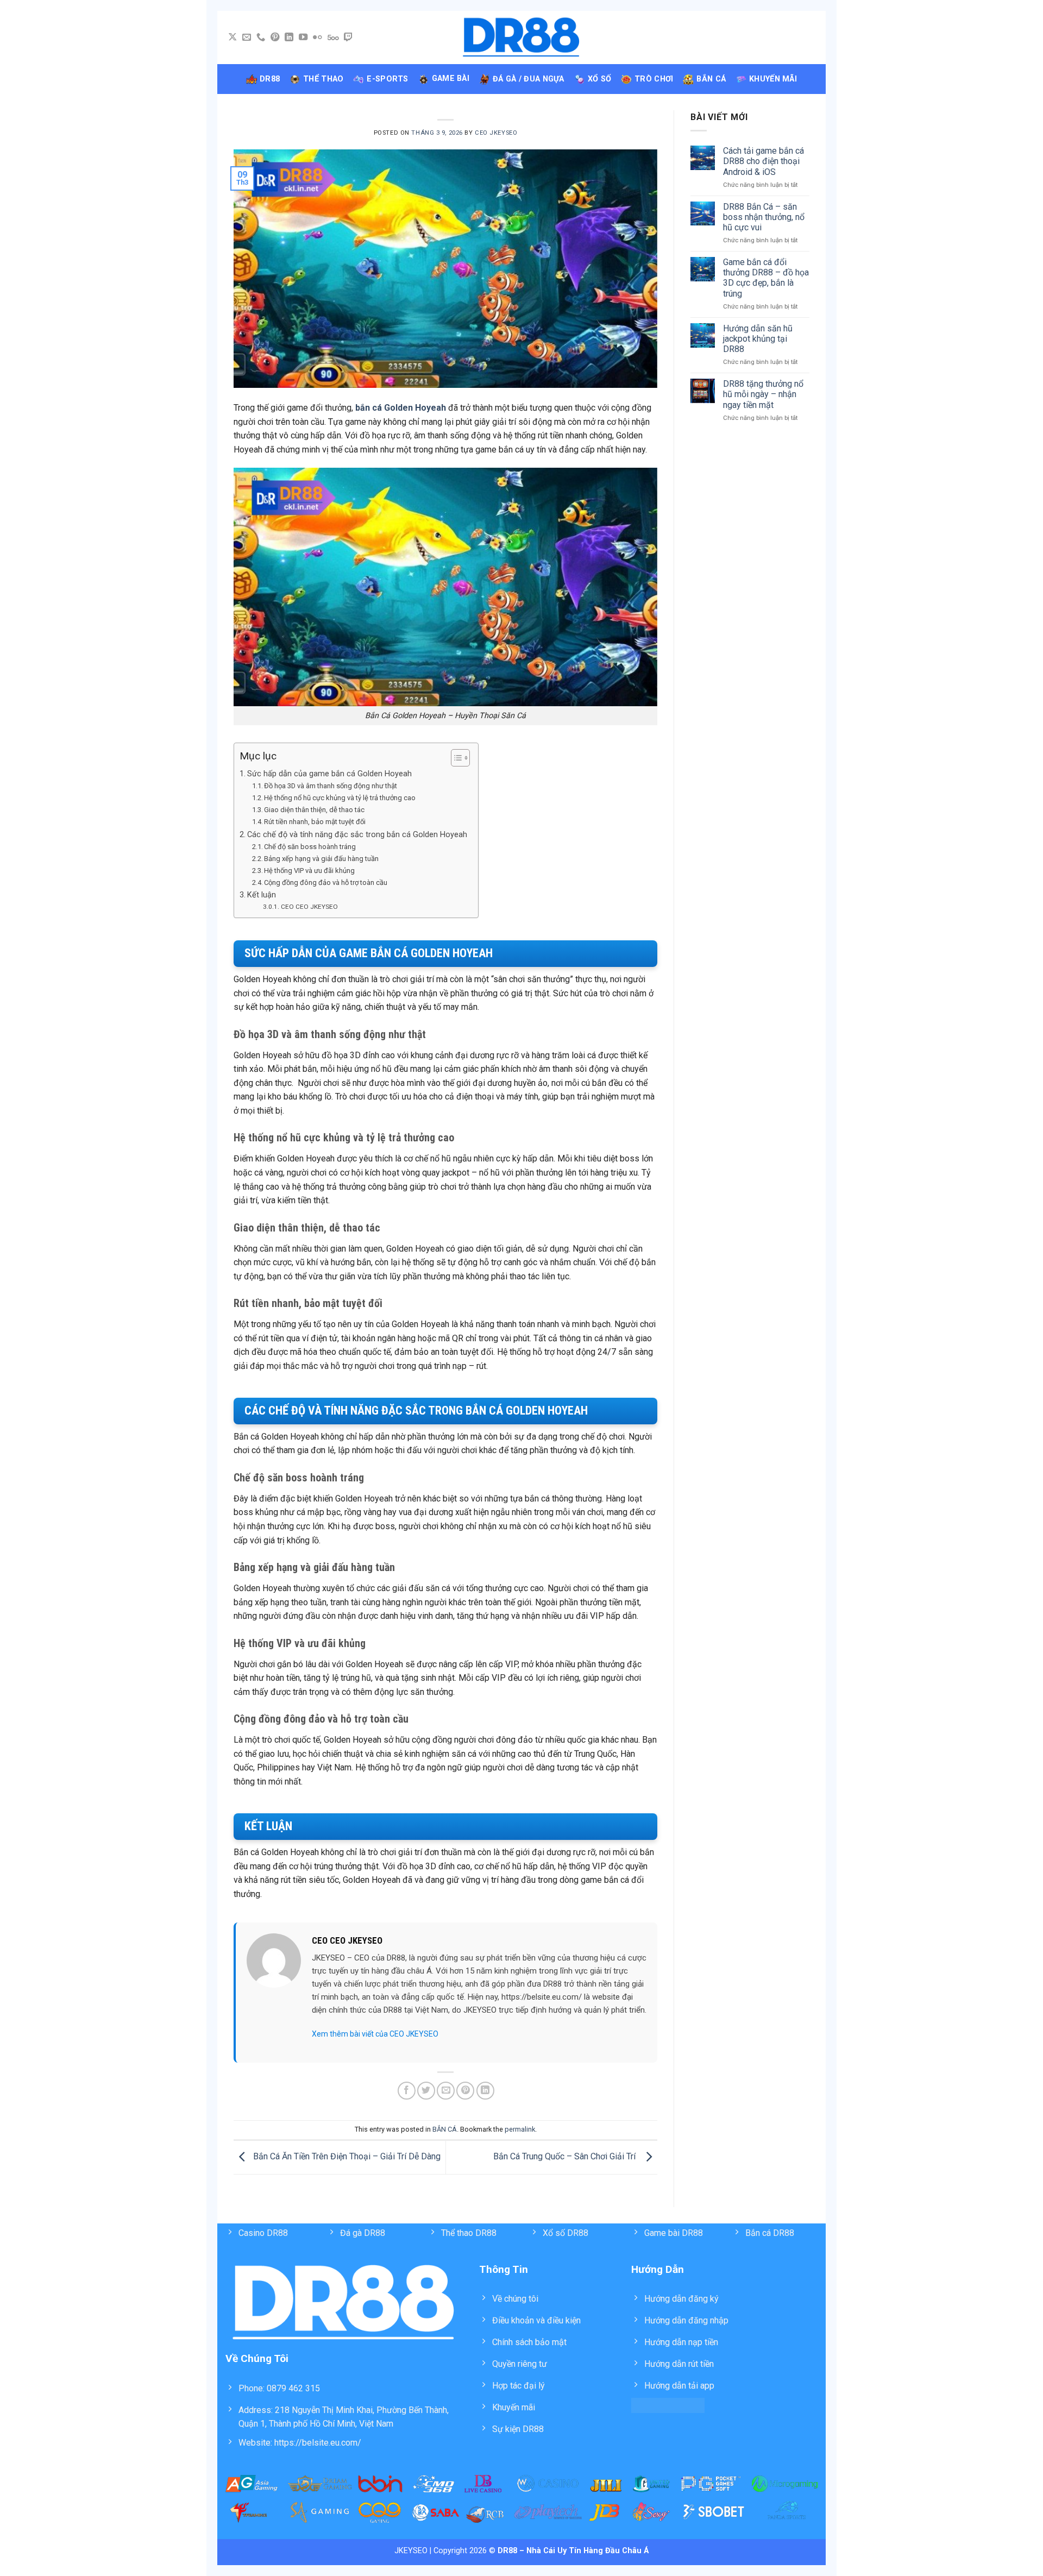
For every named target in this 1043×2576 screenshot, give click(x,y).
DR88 (270, 79)
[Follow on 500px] (333, 37)
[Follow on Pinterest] (275, 37)
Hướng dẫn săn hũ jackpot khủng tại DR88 (758, 339)
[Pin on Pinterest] (465, 2091)
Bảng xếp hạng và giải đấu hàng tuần (321, 859)
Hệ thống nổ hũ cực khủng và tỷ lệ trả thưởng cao (340, 798)
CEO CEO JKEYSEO (309, 907)
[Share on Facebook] (407, 2091)
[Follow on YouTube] (303, 37)
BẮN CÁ (445, 2129)
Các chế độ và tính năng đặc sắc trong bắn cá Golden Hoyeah (357, 835)
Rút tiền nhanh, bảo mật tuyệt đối (315, 822)
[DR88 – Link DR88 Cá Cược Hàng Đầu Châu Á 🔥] (522, 38)
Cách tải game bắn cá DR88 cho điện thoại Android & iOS (764, 161)
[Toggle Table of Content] (455, 758)
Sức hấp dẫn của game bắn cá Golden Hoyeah (329, 774)
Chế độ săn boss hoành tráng (310, 847)
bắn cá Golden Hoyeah (401, 408)
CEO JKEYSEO (496, 133)
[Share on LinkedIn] (485, 2091)
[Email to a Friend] (446, 2091)
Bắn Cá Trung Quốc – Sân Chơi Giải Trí (567, 2157)
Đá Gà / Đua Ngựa (529, 79)
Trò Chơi (654, 79)
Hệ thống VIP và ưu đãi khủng (309, 871)
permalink (520, 2129)
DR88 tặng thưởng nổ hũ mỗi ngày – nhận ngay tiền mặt (763, 394)
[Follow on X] (233, 37)
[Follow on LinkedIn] (289, 37)
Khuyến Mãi (773, 79)
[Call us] (261, 37)
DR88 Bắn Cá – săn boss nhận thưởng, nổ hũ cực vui (764, 217)
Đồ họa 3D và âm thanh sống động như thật (331, 786)
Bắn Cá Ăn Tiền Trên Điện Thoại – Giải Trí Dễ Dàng (346, 2157)
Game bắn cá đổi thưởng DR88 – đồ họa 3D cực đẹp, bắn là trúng (766, 278)
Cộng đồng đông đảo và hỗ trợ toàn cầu (326, 882)
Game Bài (451, 78)
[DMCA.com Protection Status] (668, 2405)
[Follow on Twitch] (348, 37)
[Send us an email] (247, 37)
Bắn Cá (711, 79)
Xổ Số (599, 79)
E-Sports (387, 79)
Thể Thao (323, 79)
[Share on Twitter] (426, 2091)
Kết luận (262, 895)
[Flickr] (317, 37)
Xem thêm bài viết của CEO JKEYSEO (375, 2034)
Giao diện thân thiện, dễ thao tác (314, 810)
